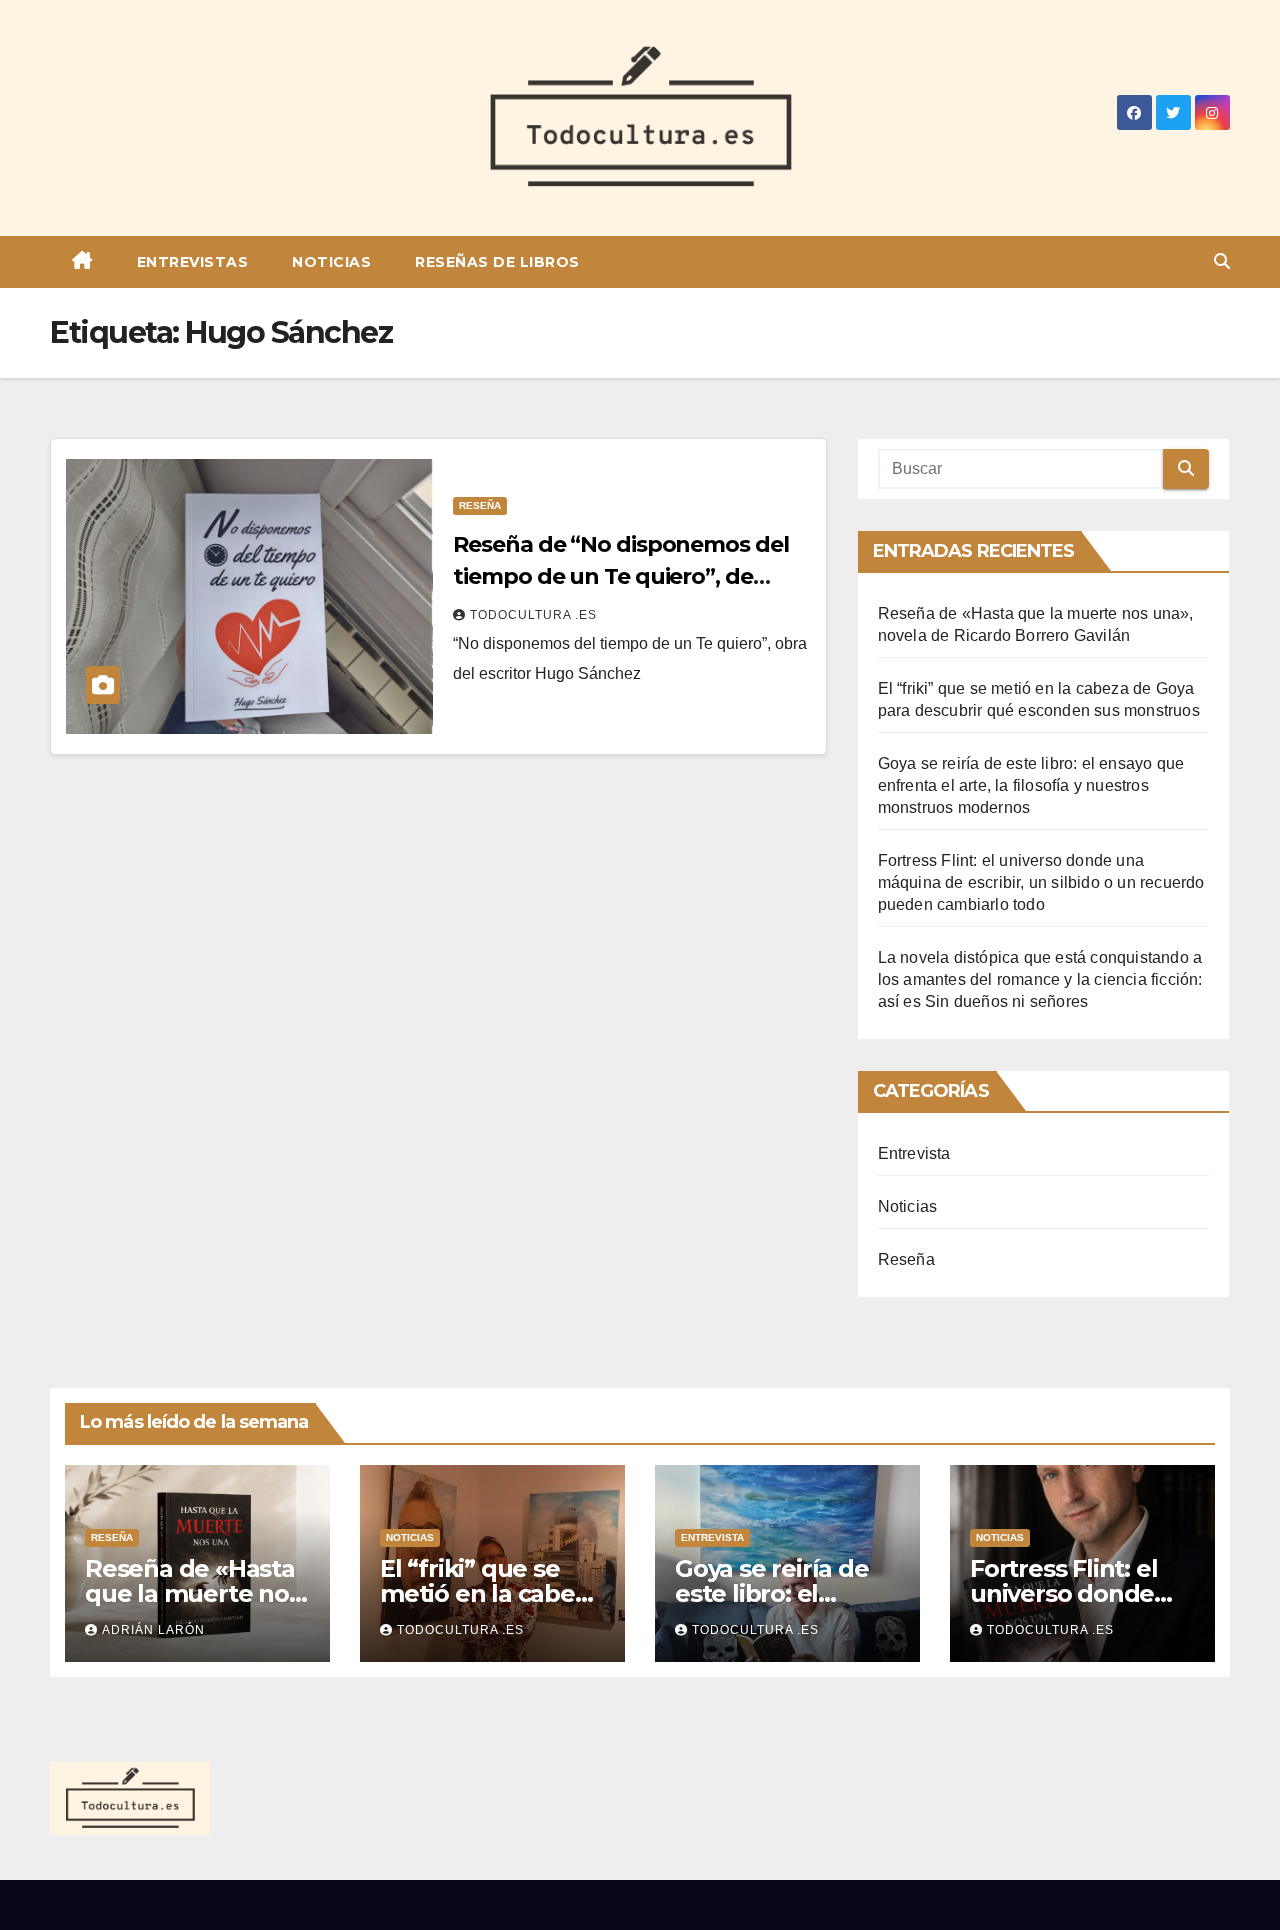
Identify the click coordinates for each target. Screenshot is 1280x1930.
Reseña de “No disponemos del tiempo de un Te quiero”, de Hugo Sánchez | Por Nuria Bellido (629, 576)
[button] (1222, 261)
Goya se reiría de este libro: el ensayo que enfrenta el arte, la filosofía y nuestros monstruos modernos (1031, 785)
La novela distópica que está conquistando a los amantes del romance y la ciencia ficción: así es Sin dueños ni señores (1040, 979)
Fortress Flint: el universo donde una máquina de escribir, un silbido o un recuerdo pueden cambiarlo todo (1041, 882)
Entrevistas (193, 262)
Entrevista (914, 1153)
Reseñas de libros (497, 262)
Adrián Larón (153, 1630)
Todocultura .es (533, 615)
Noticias (331, 262)
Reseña (480, 505)
